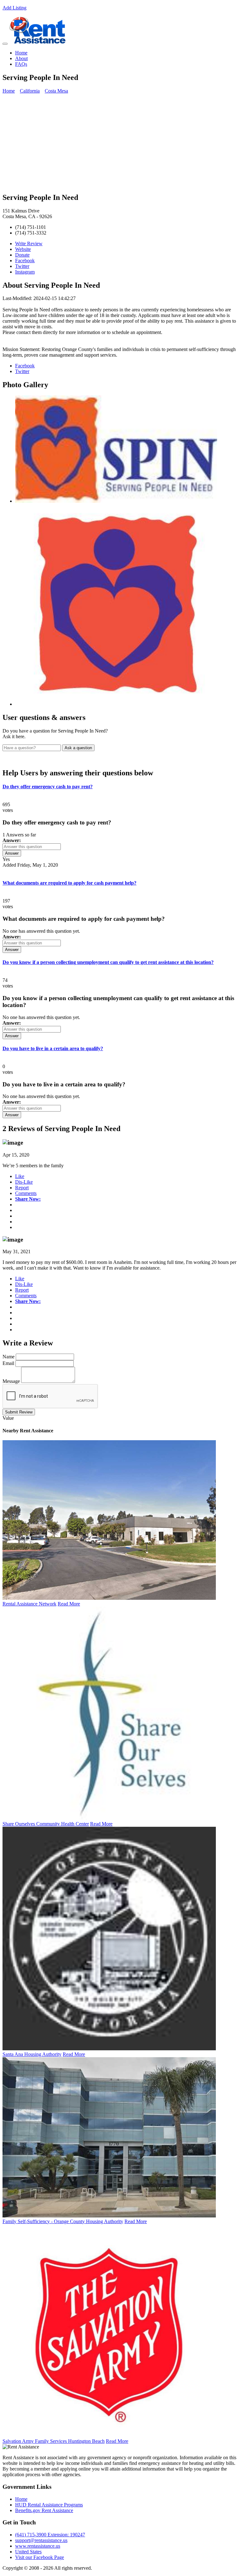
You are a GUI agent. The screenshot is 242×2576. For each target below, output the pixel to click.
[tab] (121, 787)
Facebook (25, 260)
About (21, 58)
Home (21, 53)
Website (23, 249)
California (30, 91)
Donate (22, 255)
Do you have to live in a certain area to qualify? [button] (53, 1048)
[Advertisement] (121, 143)
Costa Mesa (56, 91)
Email (8, 1363)
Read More (69, 1604)
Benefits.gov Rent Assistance (44, 2510)
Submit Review (19, 1412)
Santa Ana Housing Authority (32, 2054)
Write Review (29, 243)
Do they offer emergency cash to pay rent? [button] (48, 787)
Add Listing (14, 8)
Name (9, 1357)
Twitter (22, 266)
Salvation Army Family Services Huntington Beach (54, 2441)
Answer (12, 853)
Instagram (25, 272)
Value (8, 1418)
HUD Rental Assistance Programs (49, 2505)
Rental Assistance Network (29, 1604)
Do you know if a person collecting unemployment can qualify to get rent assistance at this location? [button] (108, 962)
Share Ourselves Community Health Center (46, 1824)
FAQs (21, 64)
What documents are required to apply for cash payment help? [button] (69, 883)
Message (11, 1381)
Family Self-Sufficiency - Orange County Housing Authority (63, 2221)
